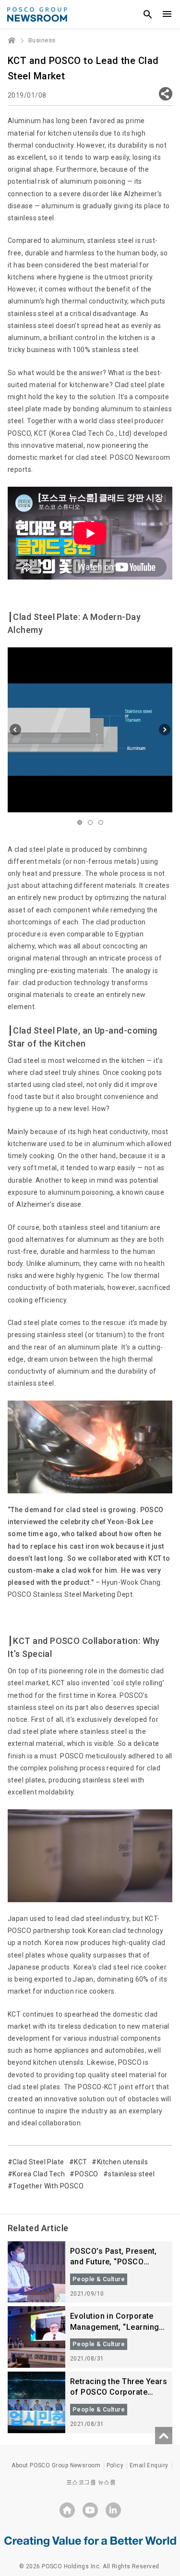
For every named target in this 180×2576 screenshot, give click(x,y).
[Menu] (167, 14)
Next (165, 730)
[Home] (12, 40)
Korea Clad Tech (39, 2174)
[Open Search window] (148, 14)
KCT (80, 2162)
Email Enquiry (149, 2465)
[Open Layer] (166, 94)
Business (42, 40)
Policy (115, 2465)
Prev (15, 730)
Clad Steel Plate (38, 2162)
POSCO (87, 2174)
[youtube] (90, 2510)
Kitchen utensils (122, 2162)
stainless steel (131, 2174)
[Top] (164, 2436)
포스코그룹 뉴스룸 (91, 2482)
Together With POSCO (48, 2186)
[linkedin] (113, 2510)
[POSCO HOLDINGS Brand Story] (90, 2541)
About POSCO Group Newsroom (56, 2465)
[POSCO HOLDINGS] (67, 2510)
